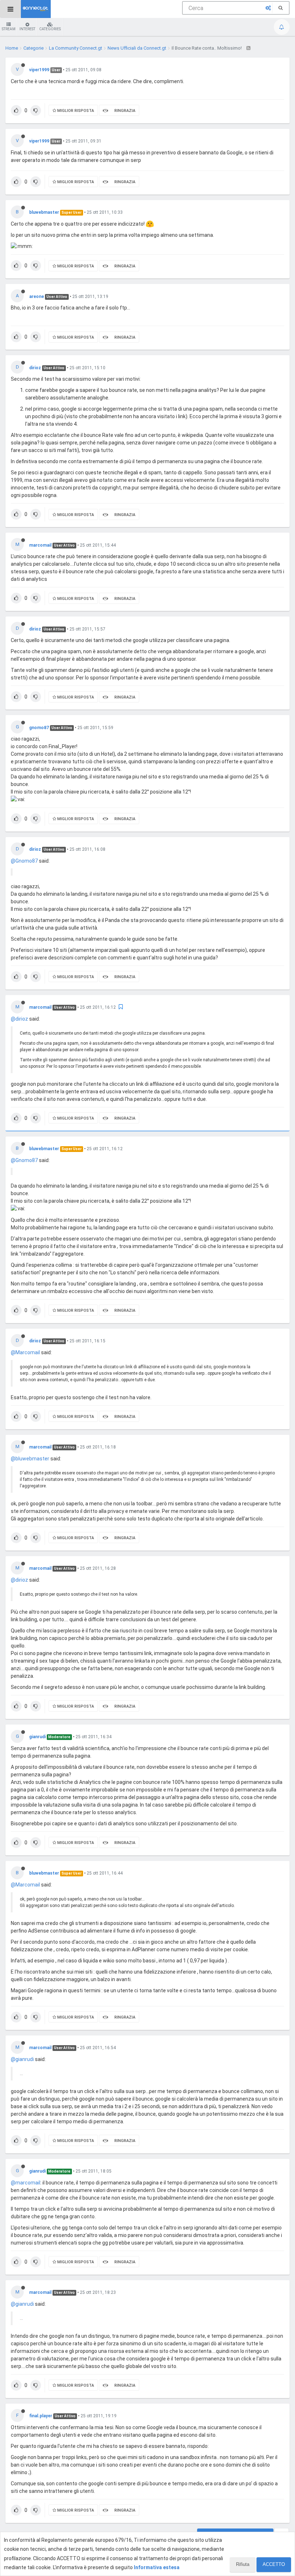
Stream (9, 29)
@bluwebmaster (30, 1459)
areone (37, 297)
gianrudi (37, 1737)
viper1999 (39, 70)
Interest (27, 29)
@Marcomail (25, 1352)
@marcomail (26, 2183)
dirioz (35, 368)
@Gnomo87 (24, 861)
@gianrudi (22, 2059)
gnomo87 (39, 728)
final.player (41, 2416)
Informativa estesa (157, 2567)
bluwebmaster (44, 212)
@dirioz (19, 1019)
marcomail (40, 545)
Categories (50, 29)
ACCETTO (274, 2564)
